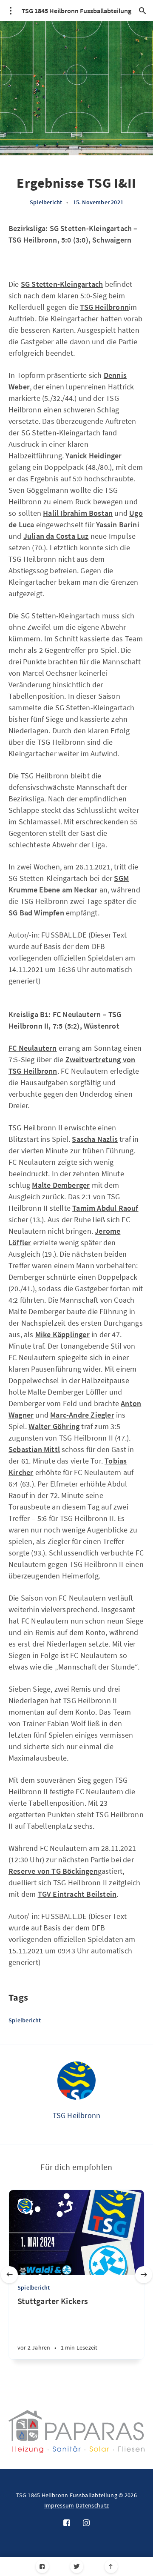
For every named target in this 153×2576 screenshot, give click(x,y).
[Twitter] (77, 2566)
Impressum (59, 2505)
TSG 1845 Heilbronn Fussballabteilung (76, 11)
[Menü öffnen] (11, 11)
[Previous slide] (9, 2275)
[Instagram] (86, 2523)
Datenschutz (92, 2505)
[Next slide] (144, 2275)
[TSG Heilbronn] (76, 2081)
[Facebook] (42, 2566)
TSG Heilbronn (77, 2115)
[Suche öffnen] (142, 11)
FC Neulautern (33, 1048)
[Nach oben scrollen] (111, 2566)
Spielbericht (46, 202)
